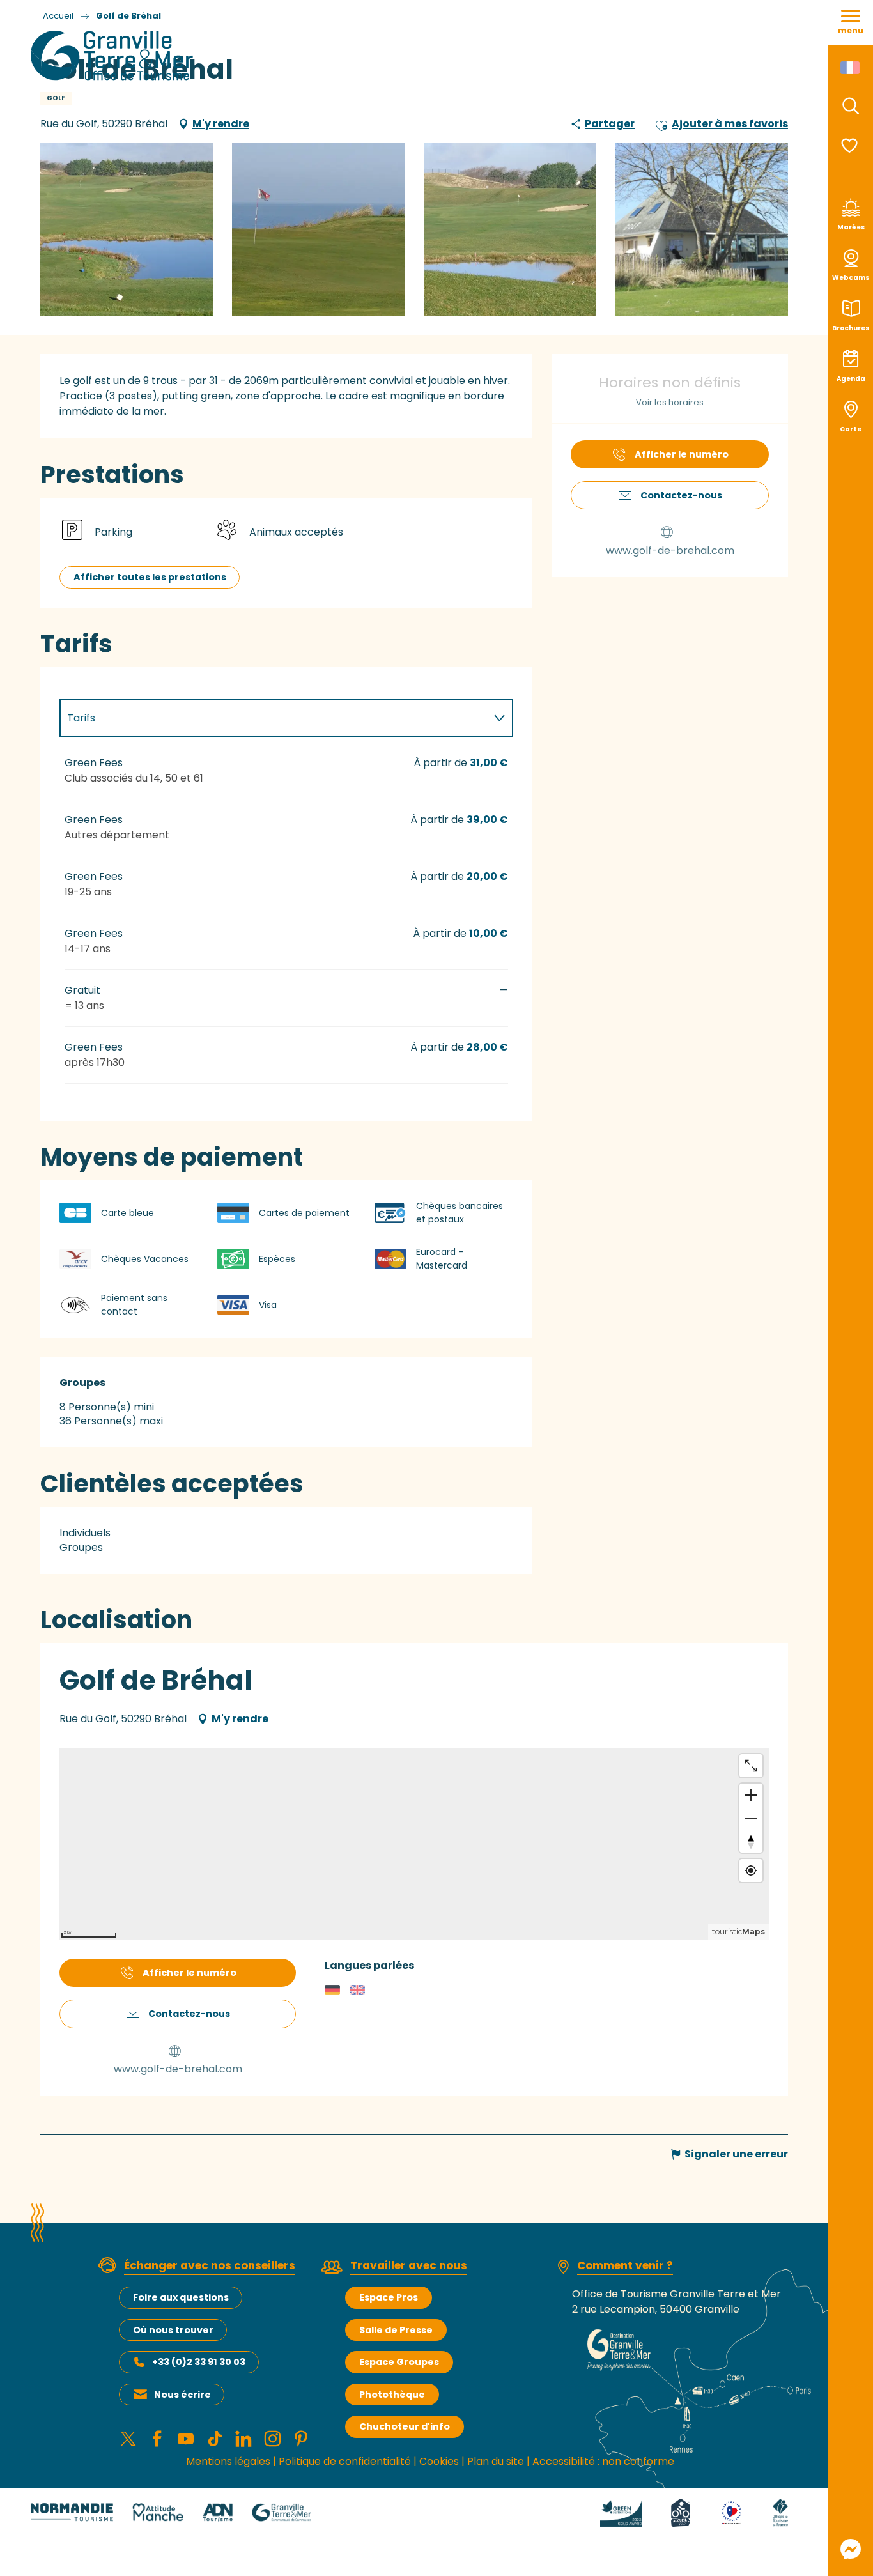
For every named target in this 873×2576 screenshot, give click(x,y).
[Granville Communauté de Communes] (282, 2512)
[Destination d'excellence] (731, 2512)
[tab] (274, 718)
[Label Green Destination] (621, 2512)
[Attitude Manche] (158, 2512)
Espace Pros (389, 2297)
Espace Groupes (399, 2362)
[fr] (851, 68)
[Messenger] (851, 2549)
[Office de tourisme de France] (780, 2512)
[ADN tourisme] (218, 2512)
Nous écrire (182, 2395)
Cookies (439, 2461)
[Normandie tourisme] (72, 2512)
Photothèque (392, 2395)
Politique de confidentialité (345, 2461)
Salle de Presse (396, 2330)
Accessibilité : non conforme (603, 2461)
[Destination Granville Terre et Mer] (114, 56)
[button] (851, 106)
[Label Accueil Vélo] (681, 2512)
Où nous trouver (173, 2330)
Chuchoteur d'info (405, 2426)
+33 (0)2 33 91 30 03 (199, 2362)
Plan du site (496, 2461)
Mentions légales (228, 2461)
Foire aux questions (181, 2297)
